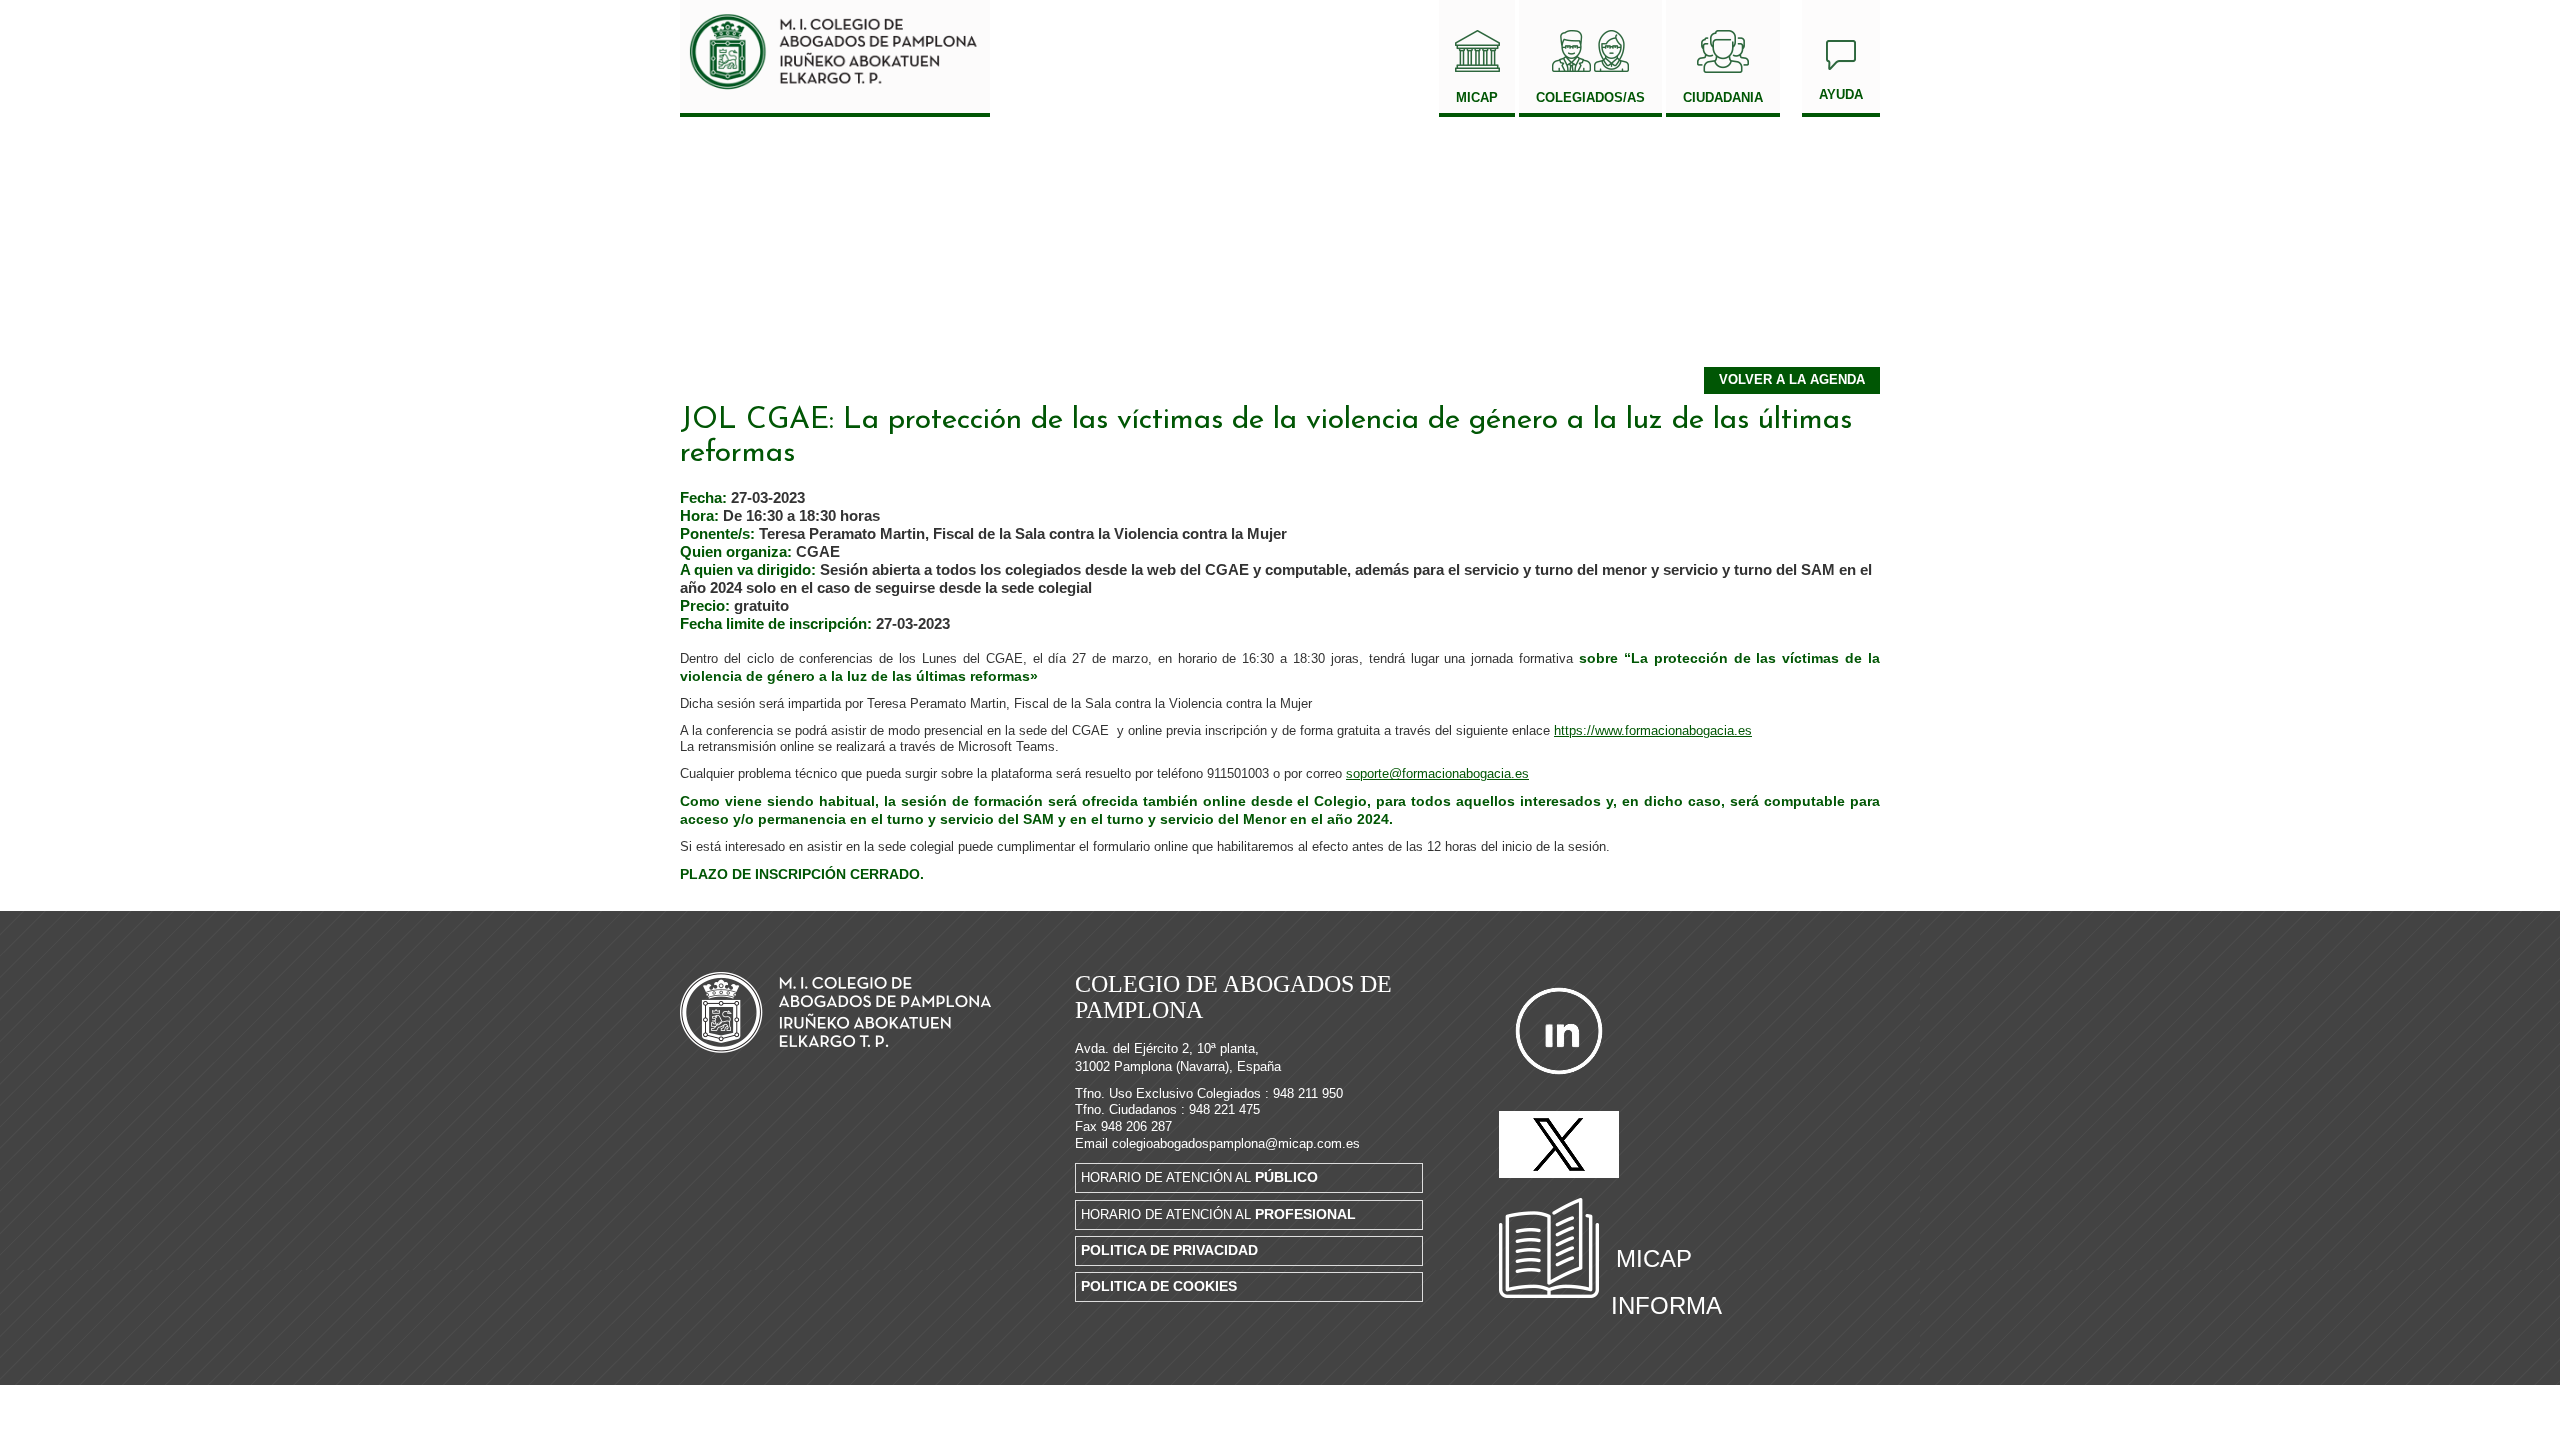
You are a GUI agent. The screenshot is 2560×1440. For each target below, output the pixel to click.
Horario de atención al (1199, 1177)
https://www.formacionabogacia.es (1653, 730)
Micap (1477, 97)
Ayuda (1841, 94)
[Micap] (835, 58)
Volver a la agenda (1792, 379)
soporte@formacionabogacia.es (1437, 773)
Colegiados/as (1590, 97)
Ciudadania (1723, 97)
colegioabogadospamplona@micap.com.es (1236, 1143)
